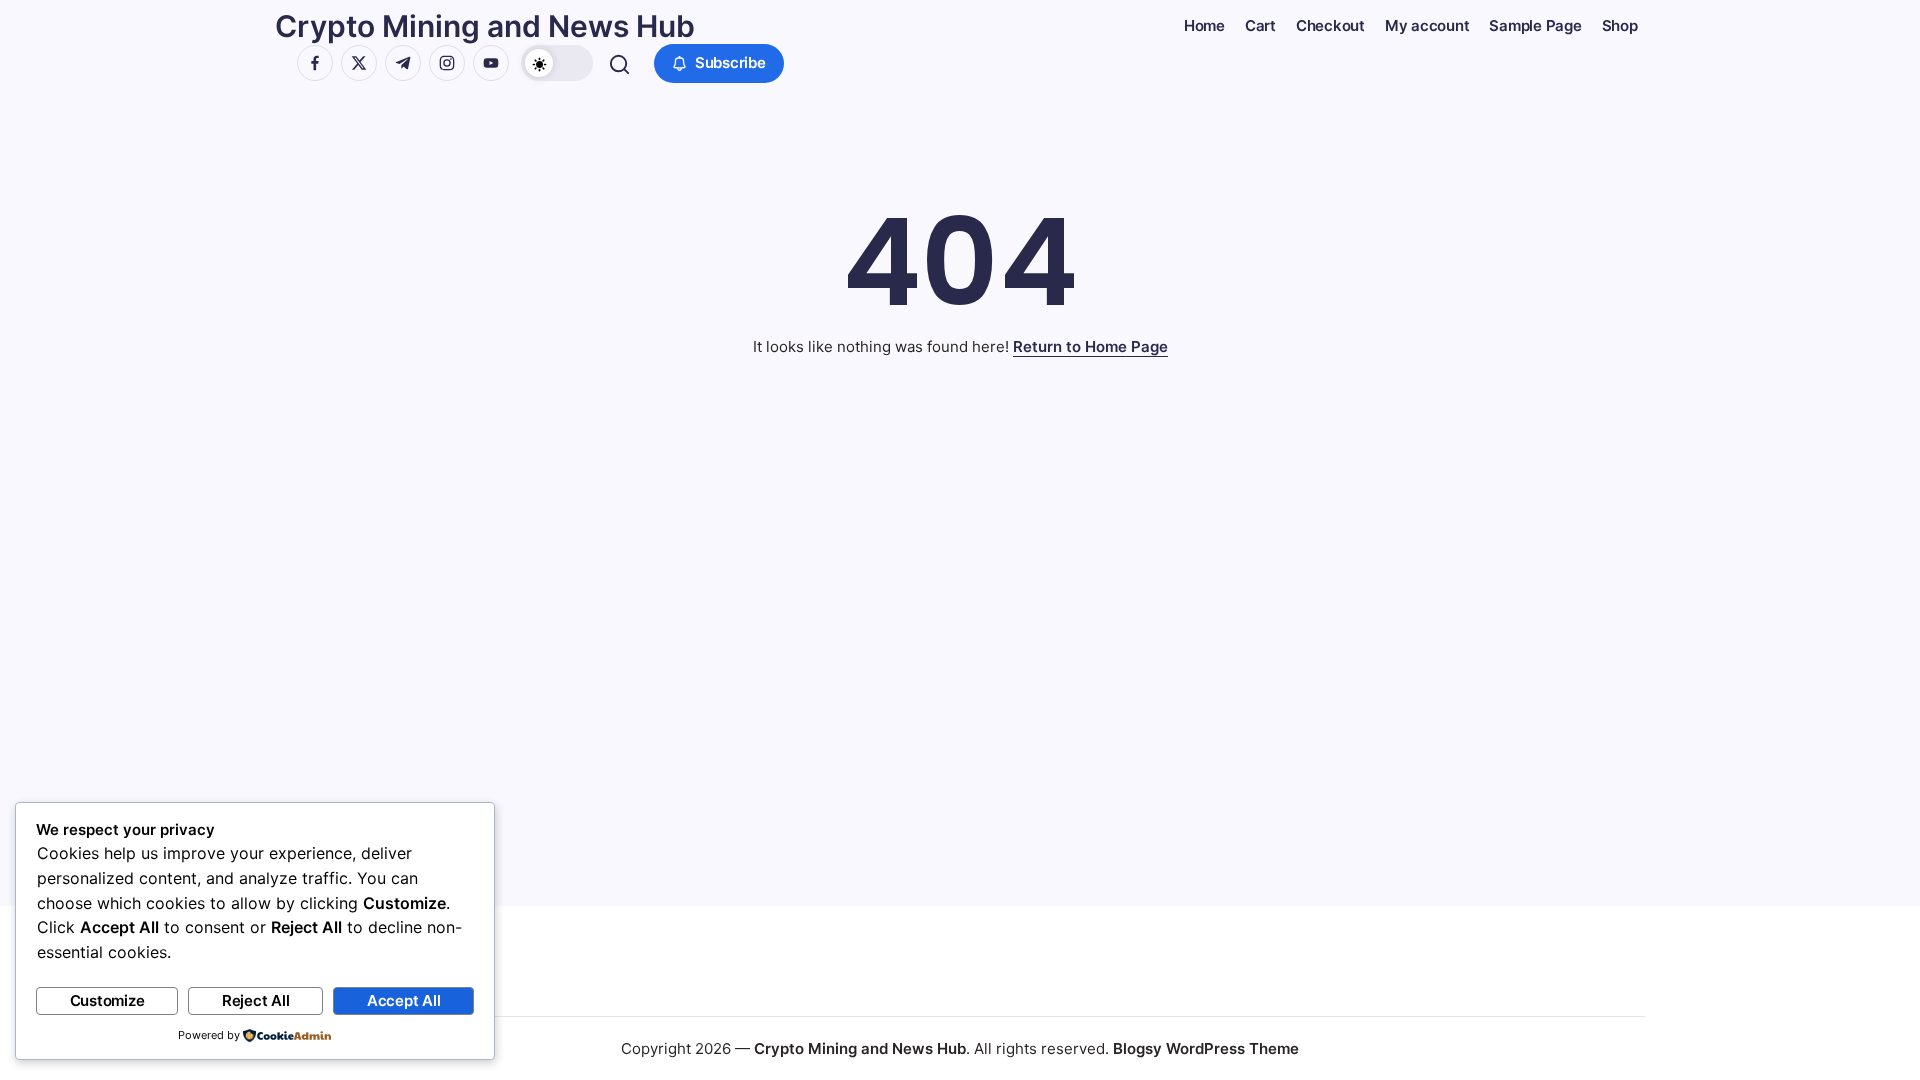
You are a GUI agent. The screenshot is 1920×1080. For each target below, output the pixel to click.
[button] (557, 63)
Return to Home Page (1090, 346)
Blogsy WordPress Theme (1206, 1048)
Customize (107, 1000)
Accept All (404, 1000)
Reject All (256, 1000)
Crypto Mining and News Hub (485, 26)
